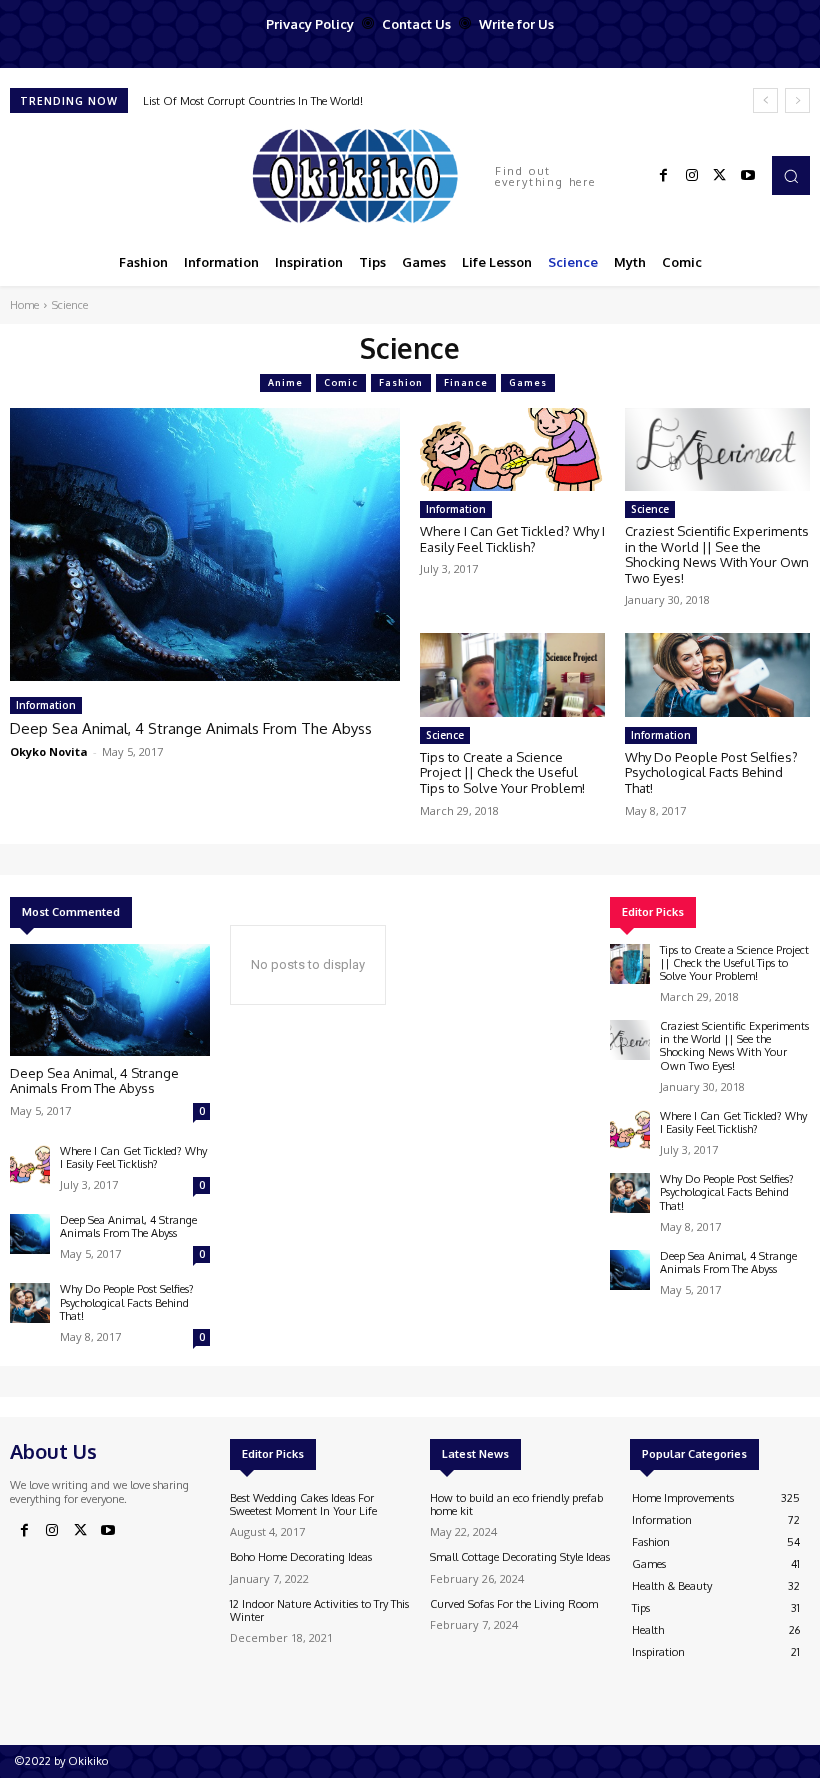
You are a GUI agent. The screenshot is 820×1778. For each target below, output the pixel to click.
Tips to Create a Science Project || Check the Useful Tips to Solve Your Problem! (502, 772)
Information (46, 705)
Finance (466, 382)
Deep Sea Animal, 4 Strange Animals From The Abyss (191, 728)
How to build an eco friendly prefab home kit (516, 1504)
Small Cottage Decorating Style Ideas (520, 1557)
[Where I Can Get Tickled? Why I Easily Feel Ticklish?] (512, 449)
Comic (341, 382)
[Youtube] (748, 176)
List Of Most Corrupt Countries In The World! (253, 101)
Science (650, 509)
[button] (791, 175)
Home (24, 305)
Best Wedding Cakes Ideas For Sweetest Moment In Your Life (303, 1504)
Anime (285, 382)
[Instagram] (692, 176)
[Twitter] (720, 176)
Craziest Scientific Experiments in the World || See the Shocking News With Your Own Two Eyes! (717, 554)
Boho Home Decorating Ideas (301, 1557)
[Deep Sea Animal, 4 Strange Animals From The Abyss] (205, 544)
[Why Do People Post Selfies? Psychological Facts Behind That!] (717, 674)
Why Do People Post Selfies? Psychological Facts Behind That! (711, 772)
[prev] (765, 100)
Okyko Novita (49, 751)
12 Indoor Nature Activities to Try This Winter (319, 1610)
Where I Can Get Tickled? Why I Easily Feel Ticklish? (512, 539)
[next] (797, 100)
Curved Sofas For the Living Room (514, 1604)
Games (528, 382)
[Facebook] (664, 176)
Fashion (401, 382)
